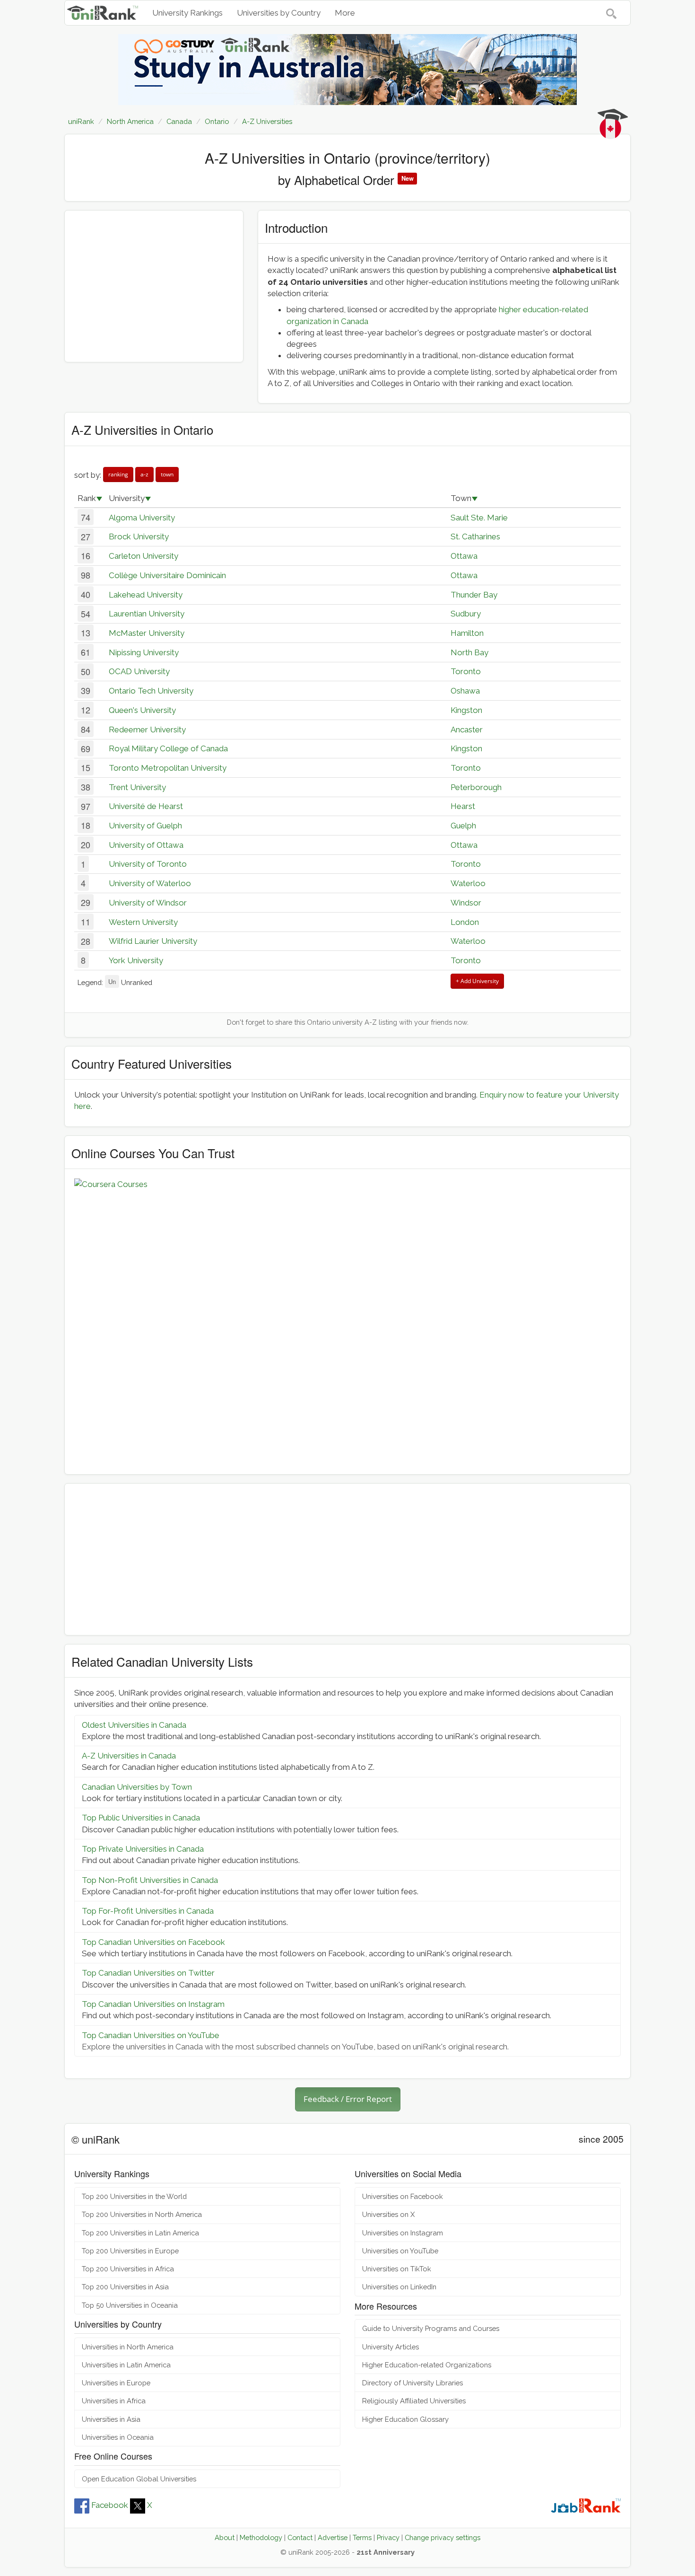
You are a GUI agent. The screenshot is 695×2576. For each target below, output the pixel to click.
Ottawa (464, 556)
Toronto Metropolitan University (168, 768)
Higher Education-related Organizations (427, 2365)
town (167, 474)
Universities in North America (128, 2347)
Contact (300, 2537)
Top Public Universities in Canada (141, 1818)
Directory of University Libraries (413, 2383)
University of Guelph (145, 826)
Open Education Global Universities (139, 2479)
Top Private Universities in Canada (143, 1849)
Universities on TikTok (397, 2269)
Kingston (466, 710)
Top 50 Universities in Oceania (130, 2305)
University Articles (391, 2347)
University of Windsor (148, 903)
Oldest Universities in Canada (134, 1725)
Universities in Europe (116, 2383)
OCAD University (139, 671)
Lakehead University (146, 595)
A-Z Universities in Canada (129, 1756)
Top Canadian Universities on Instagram (153, 2004)
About (225, 2537)
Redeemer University (147, 730)
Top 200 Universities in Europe (130, 2251)
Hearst (463, 806)
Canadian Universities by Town (137, 1787)
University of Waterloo (150, 883)
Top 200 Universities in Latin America (140, 2233)
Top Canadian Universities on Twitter (148, 1973)
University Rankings (187, 13)
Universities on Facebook (403, 2196)
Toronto (466, 671)
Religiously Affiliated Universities (414, 2401)
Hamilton (467, 633)
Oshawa (465, 691)
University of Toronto (148, 864)
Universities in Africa (114, 2401)
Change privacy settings (443, 2537)
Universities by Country (279, 13)
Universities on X (388, 2214)
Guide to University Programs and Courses (431, 2328)
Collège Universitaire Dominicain (167, 575)
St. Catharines (475, 536)
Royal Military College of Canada (168, 748)
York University (136, 960)
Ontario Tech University (151, 691)
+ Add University (477, 981)
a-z (144, 474)
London (465, 922)
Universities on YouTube (400, 2251)
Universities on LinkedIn (399, 2287)
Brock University (139, 536)
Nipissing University (144, 652)
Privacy (388, 2537)
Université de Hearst (146, 806)
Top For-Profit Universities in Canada (148, 1911)
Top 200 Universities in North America (142, 2214)
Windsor (466, 903)
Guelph (463, 826)
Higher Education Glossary (405, 2419)
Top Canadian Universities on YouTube (151, 2035)
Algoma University (142, 518)
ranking (118, 474)
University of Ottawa (146, 845)
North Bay (469, 652)
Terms (362, 2537)
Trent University (137, 787)
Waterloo (468, 883)
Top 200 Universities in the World (134, 2196)
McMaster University (147, 633)
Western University (143, 922)
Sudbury (466, 614)
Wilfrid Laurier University (153, 941)
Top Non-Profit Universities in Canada (150, 1880)
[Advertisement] (154, 286)
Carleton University (143, 556)
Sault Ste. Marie (479, 518)
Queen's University (142, 710)
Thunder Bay (474, 595)
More (345, 13)
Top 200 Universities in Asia (125, 2287)
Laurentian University (147, 614)
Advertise (333, 2537)
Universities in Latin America (126, 2365)
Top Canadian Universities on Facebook (153, 1942)
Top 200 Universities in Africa (128, 2269)
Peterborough (476, 787)
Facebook (110, 2505)
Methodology (261, 2537)
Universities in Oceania (118, 2437)
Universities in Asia (111, 2419)
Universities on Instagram (403, 2233)
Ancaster (467, 730)
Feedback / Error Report (348, 2099)
